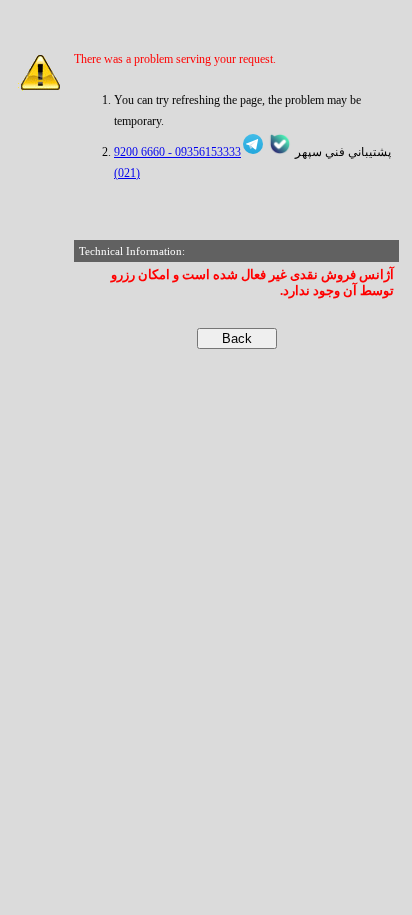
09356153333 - (203, 152)
